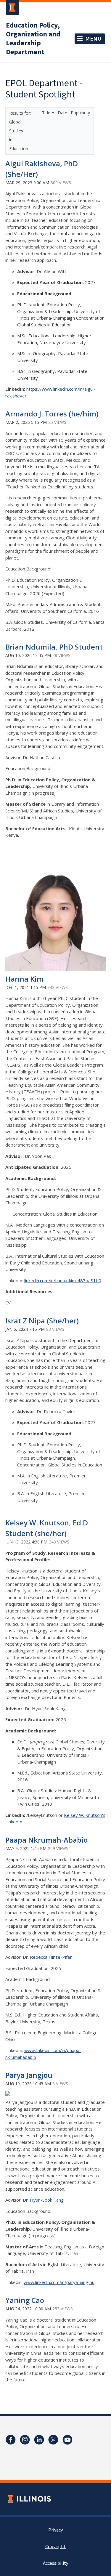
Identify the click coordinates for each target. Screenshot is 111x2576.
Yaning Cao (25, 2300)
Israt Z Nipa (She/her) (42, 1321)
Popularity (80, 113)
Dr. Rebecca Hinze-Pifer (47, 1957)
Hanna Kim (24, 979)
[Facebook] (11, 2440)
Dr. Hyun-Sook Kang (43, 2200)
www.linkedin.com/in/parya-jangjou (59, 2282)
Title (47, 113)
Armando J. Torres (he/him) (52, 414)
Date (63, 113)
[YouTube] (67, 2440)
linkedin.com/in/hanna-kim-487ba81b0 (63, 1280)
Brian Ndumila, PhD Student (54, 647)
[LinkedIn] (39, 2440)
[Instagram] (25, 2440)
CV (8, 1303)
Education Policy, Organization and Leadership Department (33, 39)
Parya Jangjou (29, 2075)
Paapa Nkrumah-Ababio (46, 1840)
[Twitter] (53, 2440)
